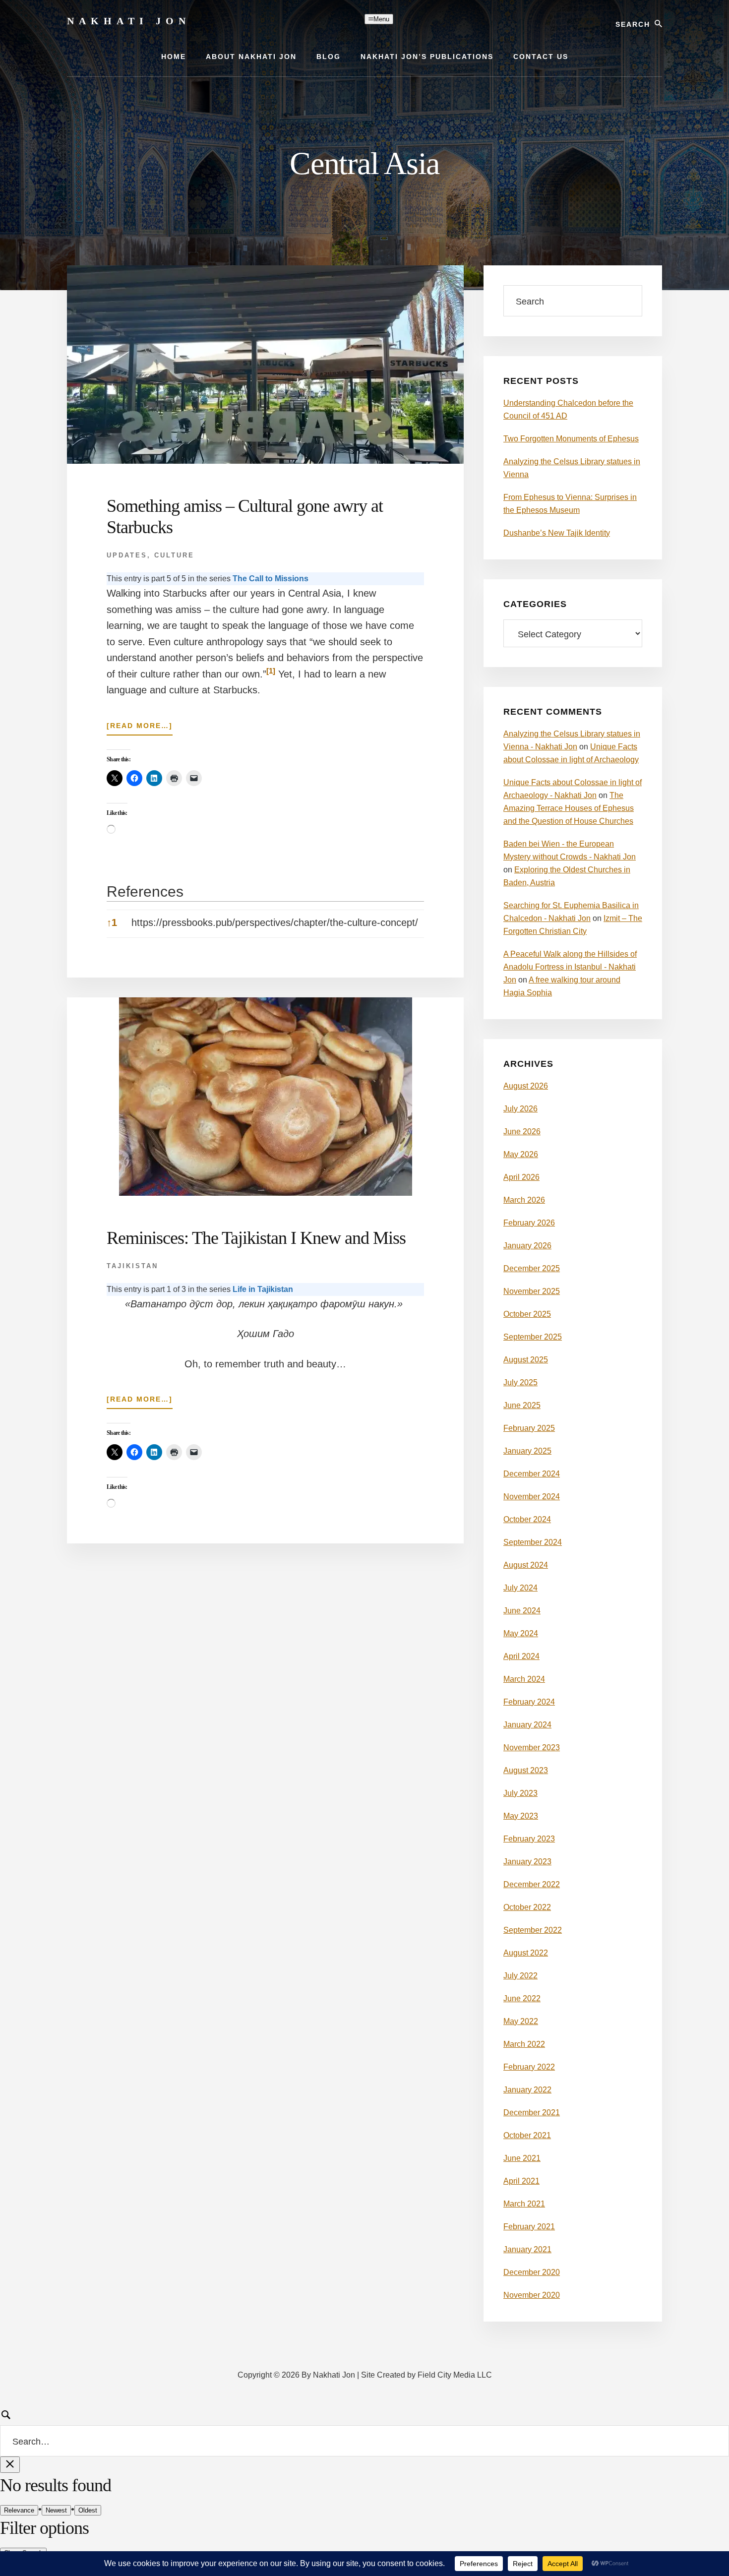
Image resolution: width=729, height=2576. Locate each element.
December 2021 (532, 2113)
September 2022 (533, 1930)
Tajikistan (132, 1266)
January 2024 (527, 1725)
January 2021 (527, 2249)
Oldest (88, 2510)
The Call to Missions (271, 579)
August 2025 (526, 1360)
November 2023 (532, 1748)
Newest (56, 2510)
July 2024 (520, 1588)
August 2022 (526, 1953)
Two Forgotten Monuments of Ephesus (571, 439)
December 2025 (532, 1268)
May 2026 (521, 1154)
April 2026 (521, 1177)
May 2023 (521, 1816)
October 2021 (527, 2135)
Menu (381, 19)
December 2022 (532, 1884)
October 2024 (527, 1519)
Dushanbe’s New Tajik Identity (557, 533)
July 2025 (520, 1382)
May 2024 (521, 1633)
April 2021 (521, 2181)
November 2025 (532, 1291)
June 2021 (522, 2158)
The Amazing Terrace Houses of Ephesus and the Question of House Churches (569, 808)
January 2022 (527, 2090)
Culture (174, 555)
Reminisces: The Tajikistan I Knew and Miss (256, 1238)
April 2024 (521, 1656)
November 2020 (532, 2295)
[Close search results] (10, 2465)
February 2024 (529, 1702)
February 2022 (529, 2067)
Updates (127, 555)
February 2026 (529, 1223)
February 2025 (529, 1428)
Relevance (19, 2510)
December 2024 (532, 1474)
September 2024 (533, 1542)
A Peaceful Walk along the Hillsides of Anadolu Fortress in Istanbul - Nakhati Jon (570, 967)
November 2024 (532, 1497)
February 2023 (529, 1839)
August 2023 (526, 1770)
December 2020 (532, 2272)
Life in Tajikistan (263, 1289)
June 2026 (522, 1132)
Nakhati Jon (129, 21)
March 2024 (524, 1679)
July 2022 (520, 1976)
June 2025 (522, 1405)
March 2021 (524, 2204)
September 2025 (533, 1337)
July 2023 (520, 1793)
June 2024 (522, 1611)
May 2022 (521, 2021)
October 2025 (527, 1314)
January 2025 (527, 1451)
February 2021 (529, 2227)
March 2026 (524, 1200)
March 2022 (524, 2044)
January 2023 (527, 1862)
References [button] (145, 891)
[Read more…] (140, 728)
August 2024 (526, 1565)
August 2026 (526, 1086)
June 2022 (522, 1998)
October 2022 (527, 1907)
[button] (271, 674)
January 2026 (527, 1246)
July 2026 (520, 1109)
